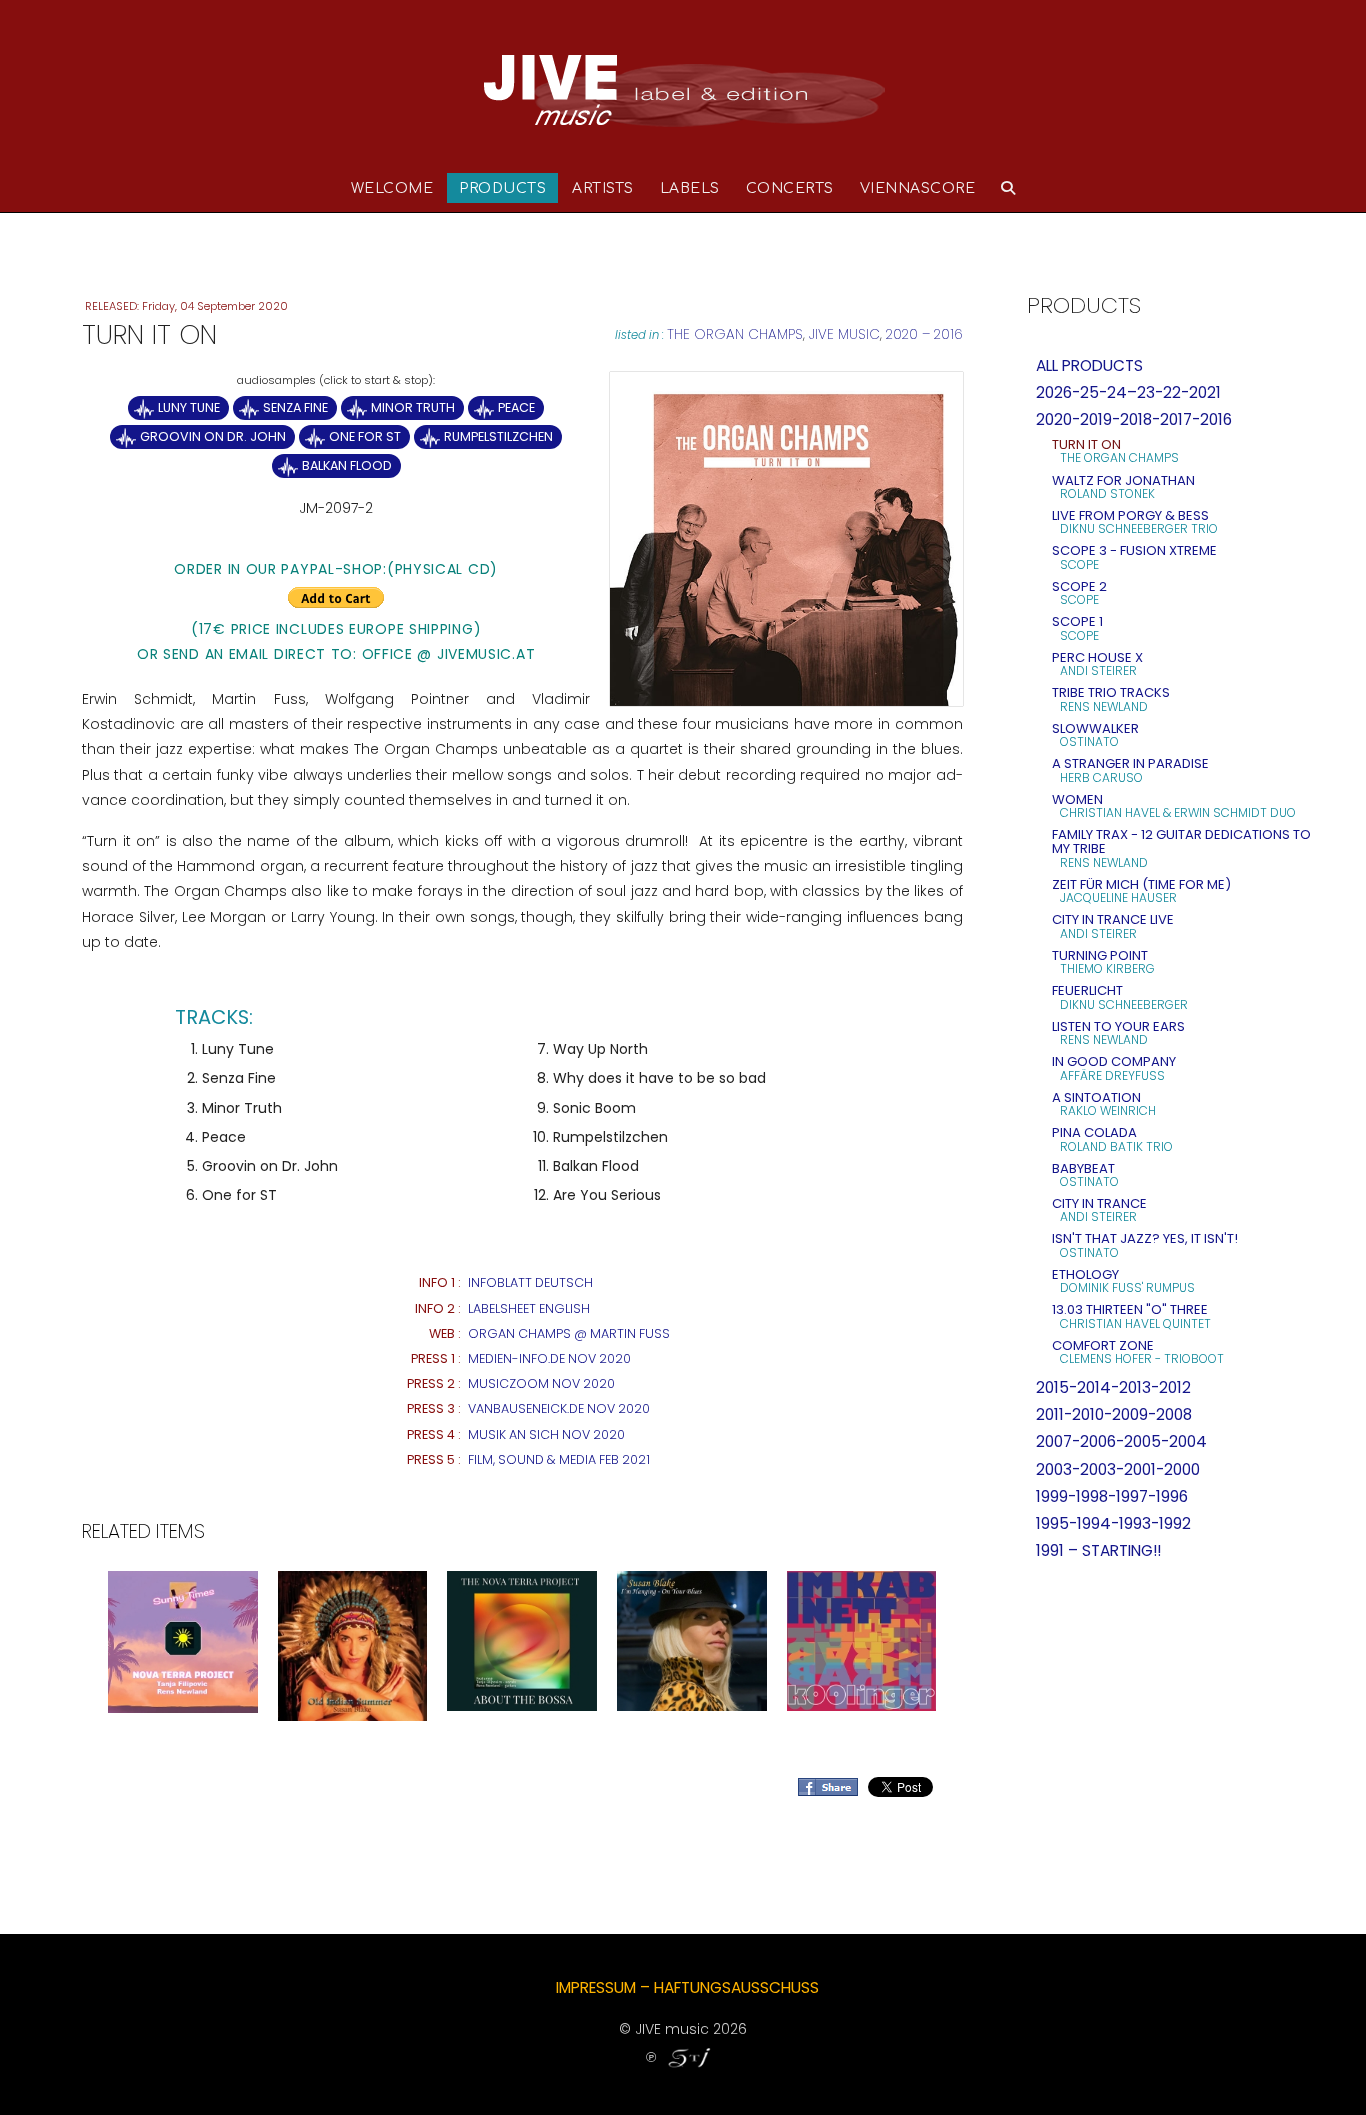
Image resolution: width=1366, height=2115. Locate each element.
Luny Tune (189, 407)
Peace (516, 407)
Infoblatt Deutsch (530, 1282)
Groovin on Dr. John (213, 436)
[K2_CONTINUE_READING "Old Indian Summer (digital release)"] (353, 1645)
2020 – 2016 (924, 334)
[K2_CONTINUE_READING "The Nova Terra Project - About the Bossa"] (522, 1640)
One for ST (365, 436)
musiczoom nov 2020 (541, 1383)
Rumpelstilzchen (498, 436)
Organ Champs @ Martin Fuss (569, 1333)
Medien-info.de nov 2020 (549, 1358)
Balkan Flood (347, 465)
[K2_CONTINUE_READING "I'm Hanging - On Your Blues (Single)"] (692, 1640)
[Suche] (1008, 188)
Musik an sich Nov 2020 (546, 1434)
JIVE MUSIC (844, 334)
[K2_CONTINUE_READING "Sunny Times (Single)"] (183, 1641)
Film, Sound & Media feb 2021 (559, 1459)
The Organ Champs (735, 334)
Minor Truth (413, 407)
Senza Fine (295, 407)
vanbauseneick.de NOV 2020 (559, 1408)
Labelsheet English (529, 1308)
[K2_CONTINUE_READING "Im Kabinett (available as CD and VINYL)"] (862, 1640)
